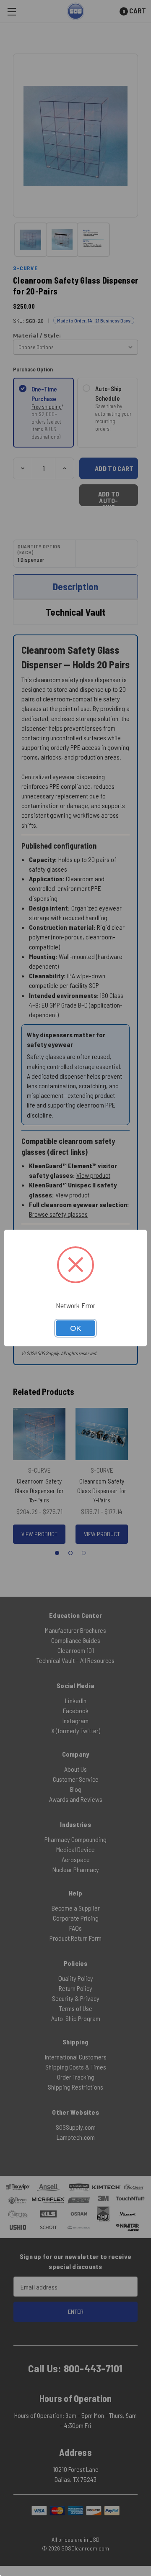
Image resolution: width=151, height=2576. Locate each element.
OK (75, 1328)
